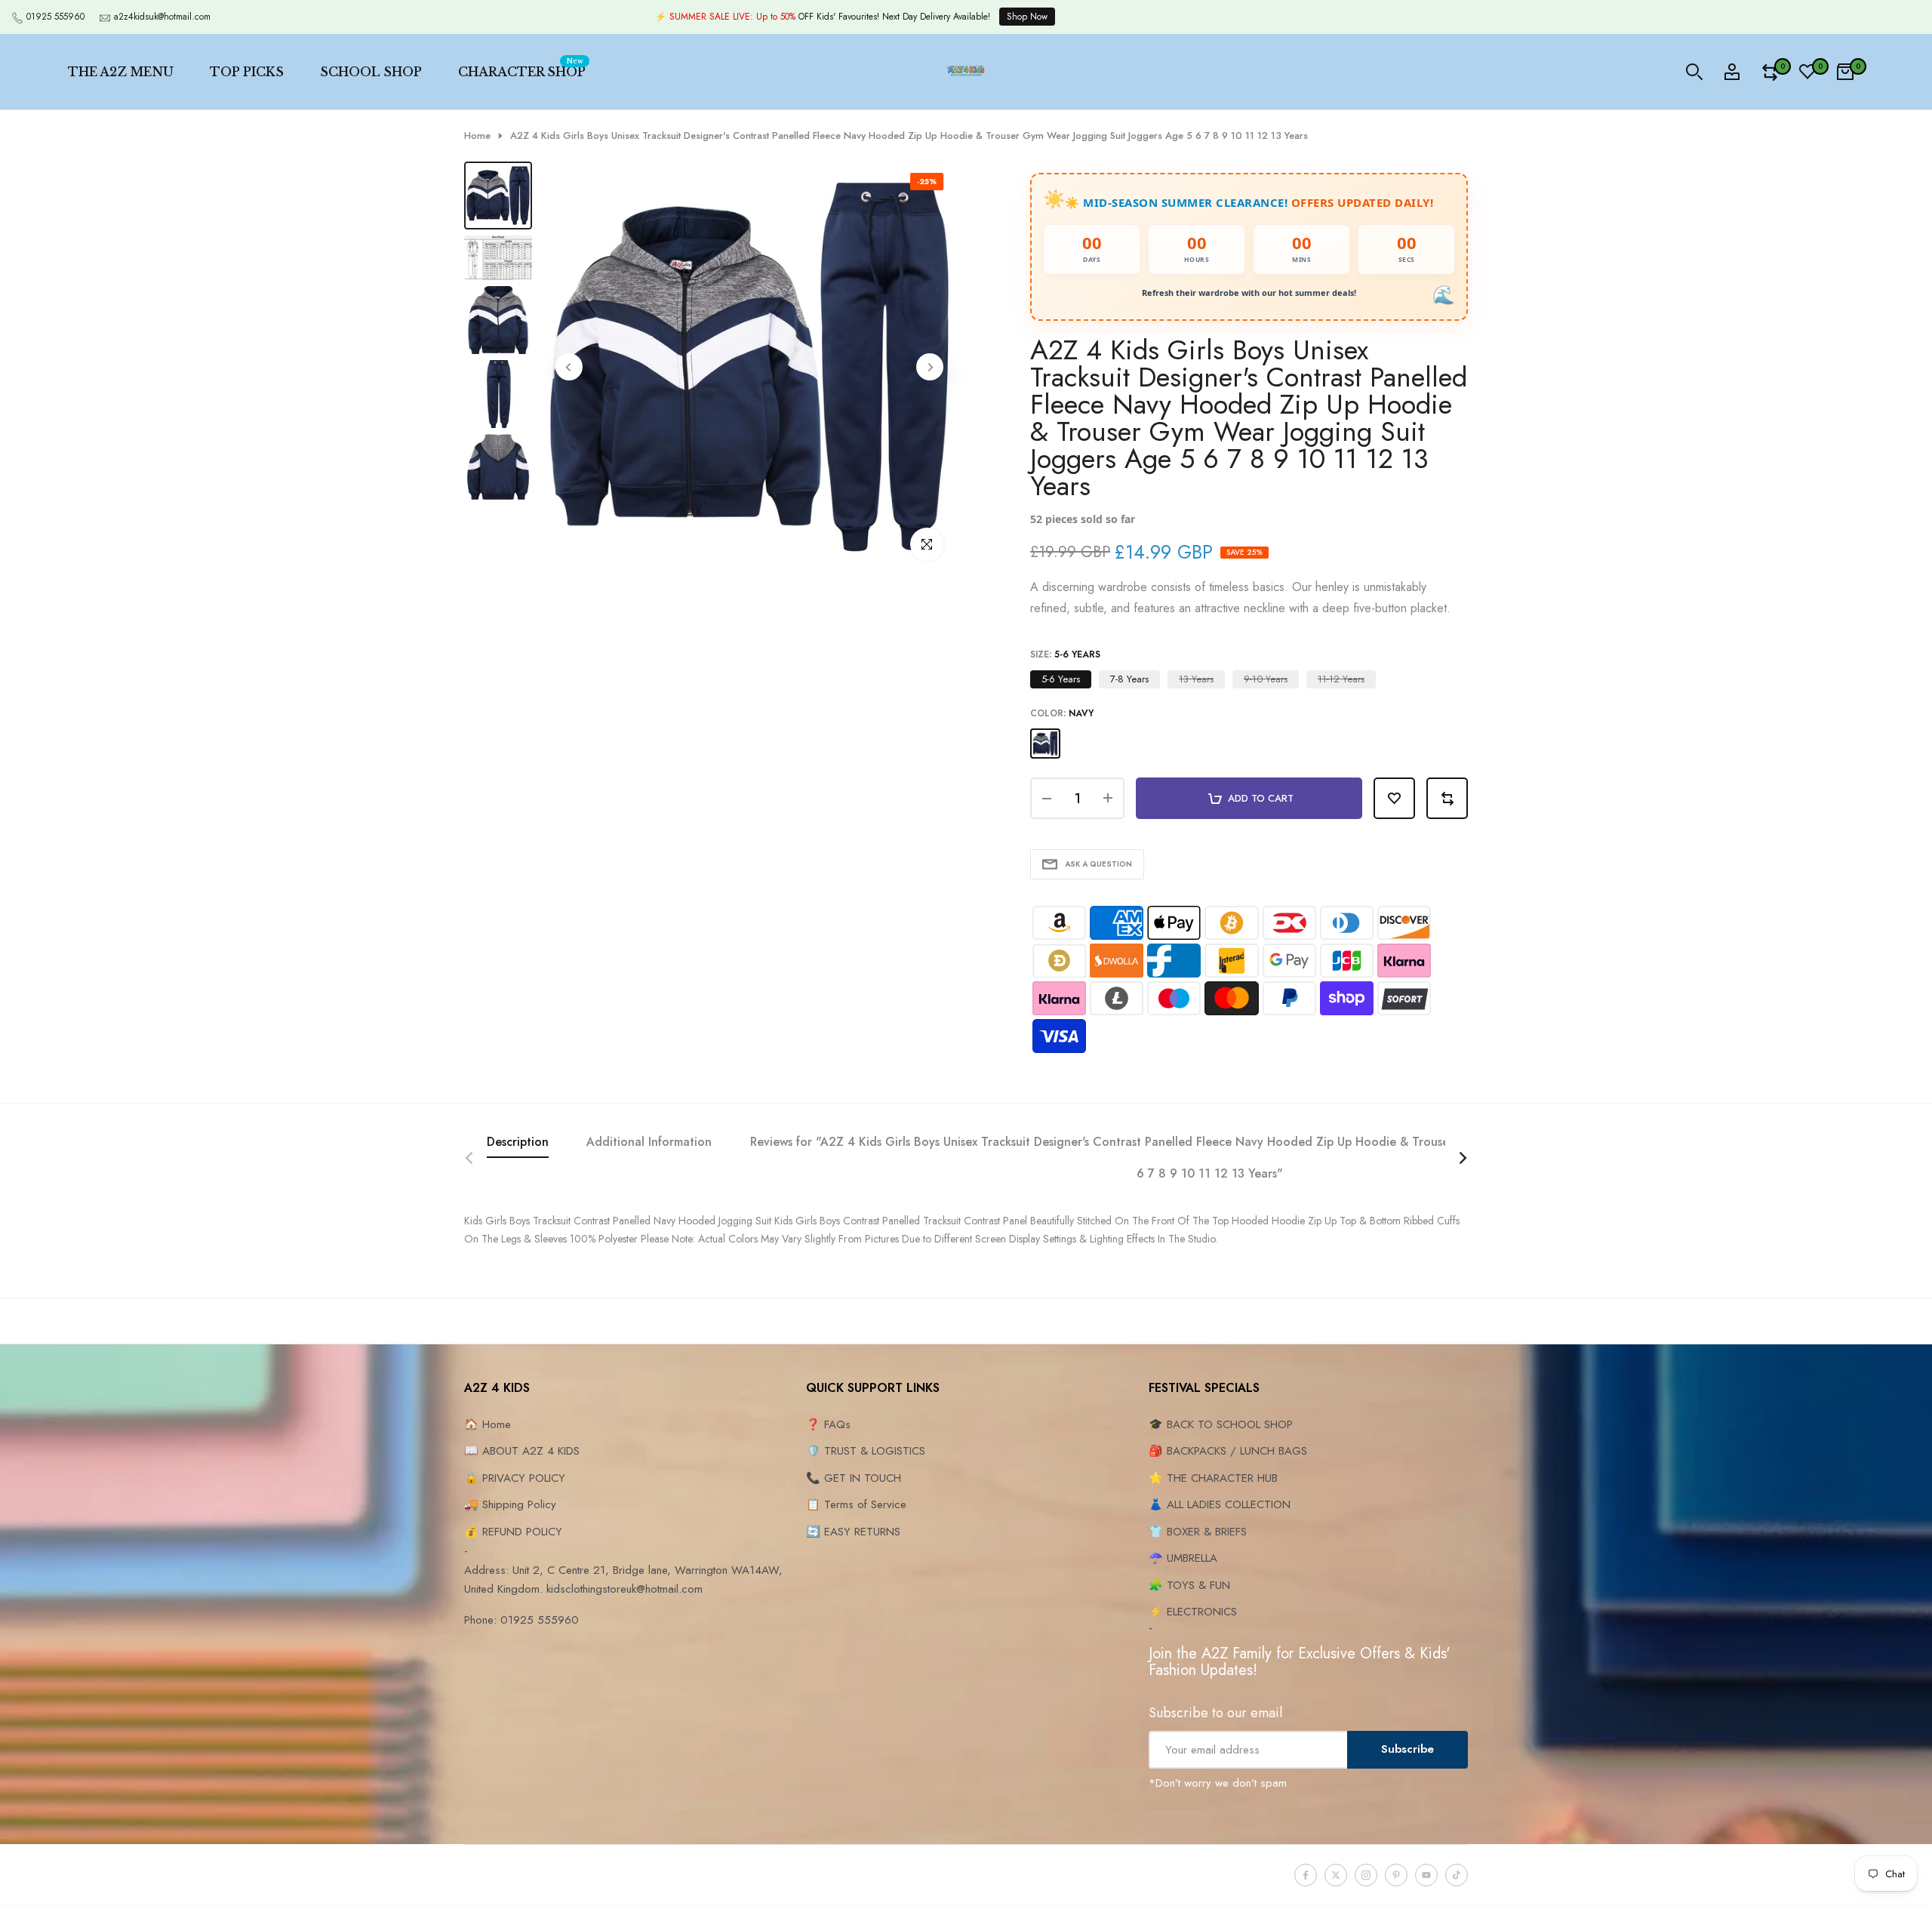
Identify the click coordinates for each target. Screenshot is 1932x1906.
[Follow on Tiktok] (1457, 1875)
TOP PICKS (247, 72)
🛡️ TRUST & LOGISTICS (866, 1451)
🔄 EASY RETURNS (853, 1532)
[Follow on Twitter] (1336, 1875)
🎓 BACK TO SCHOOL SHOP (1221, 1424)
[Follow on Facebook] (1306, 1875)
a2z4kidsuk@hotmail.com (162, 17)
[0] (1770, 72)
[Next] (930, 367)
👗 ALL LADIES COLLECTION (1220, 1504)
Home (477, 136)
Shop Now (1027, 17)
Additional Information (649, 1142)
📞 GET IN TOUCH (854, 1478)
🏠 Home (488, 1424)
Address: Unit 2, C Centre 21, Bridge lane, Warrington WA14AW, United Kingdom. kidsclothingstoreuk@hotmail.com (623, 1580)
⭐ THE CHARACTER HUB (1213, 1478)
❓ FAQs (828, 1424)
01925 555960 (55, 17)
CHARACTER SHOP (522, 69)
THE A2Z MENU (121, 72)
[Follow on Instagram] (1366, 1875)
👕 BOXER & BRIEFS (1198, 1532)
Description (518, 1142)
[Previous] (569, 367)
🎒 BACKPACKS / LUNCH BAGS (1228, 1451)
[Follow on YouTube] (1426, 1875)
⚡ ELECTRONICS (1193, 1612)
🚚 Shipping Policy (510, 1504)
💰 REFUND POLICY (513, 1532)
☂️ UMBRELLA (1183, 1558)
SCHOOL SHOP (371, 72)
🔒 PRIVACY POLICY (515, 1478)
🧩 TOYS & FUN (1189, 1585)
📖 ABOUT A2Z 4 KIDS (522, 1451)
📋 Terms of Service (856, 1504)
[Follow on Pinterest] (1396, 1875)
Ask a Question (1098, 864)
